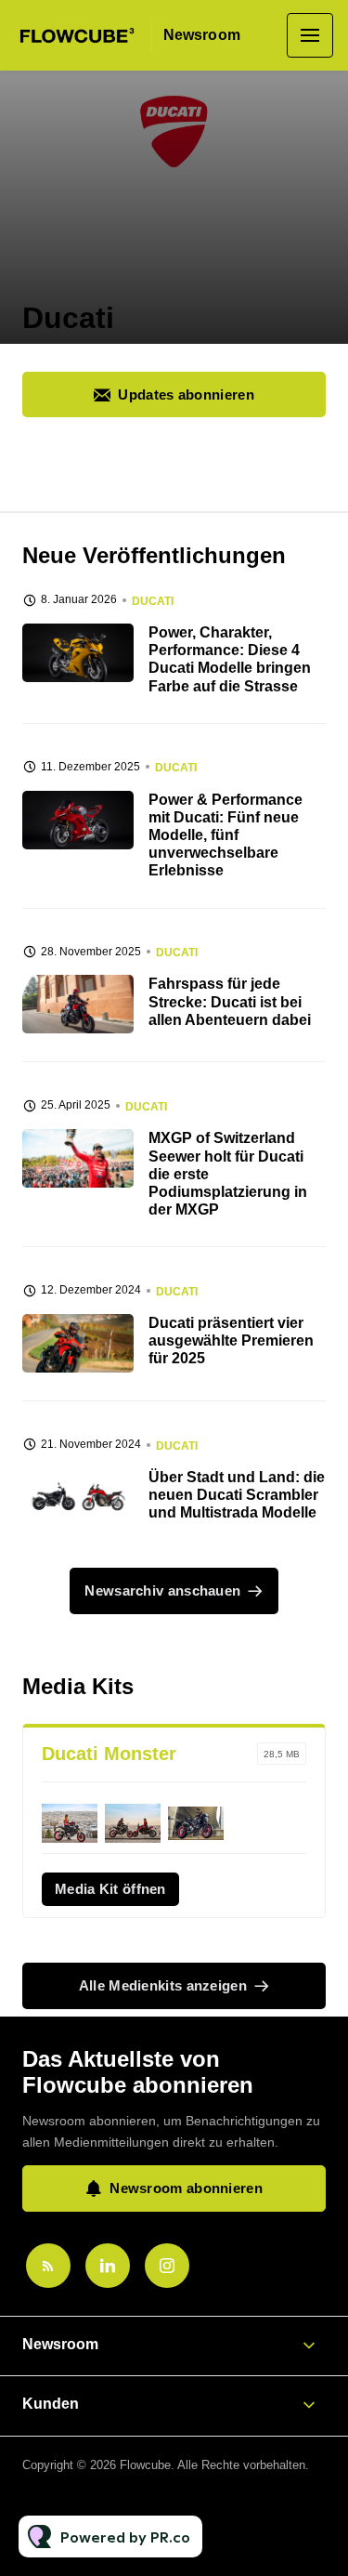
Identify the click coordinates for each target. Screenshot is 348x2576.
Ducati (153, 601)
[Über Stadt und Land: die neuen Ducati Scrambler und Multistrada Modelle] (78, 1498)
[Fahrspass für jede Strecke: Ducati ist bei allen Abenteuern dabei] (78, 1004)
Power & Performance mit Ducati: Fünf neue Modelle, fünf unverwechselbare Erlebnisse (226, 835)
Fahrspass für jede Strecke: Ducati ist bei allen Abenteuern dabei (230, 1001)
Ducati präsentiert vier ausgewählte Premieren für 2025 (231, 1341)
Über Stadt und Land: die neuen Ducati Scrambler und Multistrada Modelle (237, 1495)
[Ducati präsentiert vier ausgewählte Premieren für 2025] (78, 1343)
